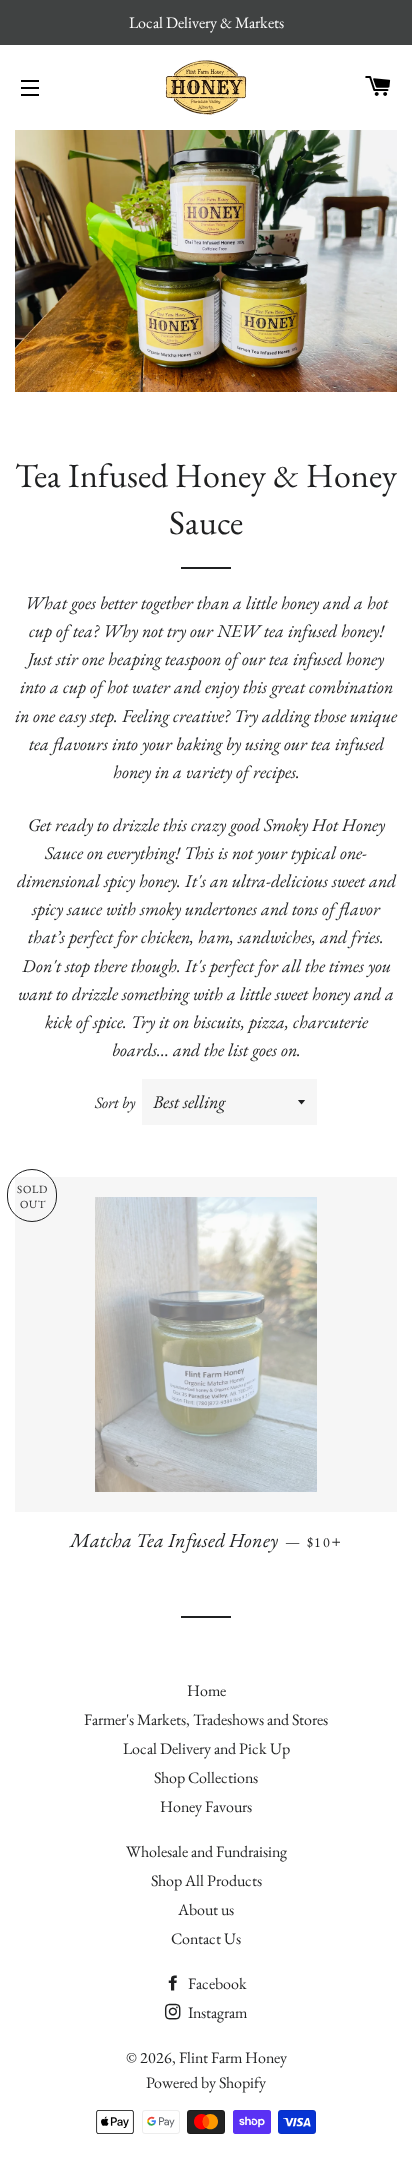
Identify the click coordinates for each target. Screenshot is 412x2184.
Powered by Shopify (206, 2082)
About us (206, 1909)
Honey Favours (206, 1806)
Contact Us (206, 1938)
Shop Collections (206, 1777)
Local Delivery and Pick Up (206, 1748)
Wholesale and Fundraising (206, 1851)
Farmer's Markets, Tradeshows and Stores (206, 1719)
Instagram (216, 2012)
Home (206, 1690)
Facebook (216, 1983)
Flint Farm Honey (233, 2057)
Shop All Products (206, 1880)
